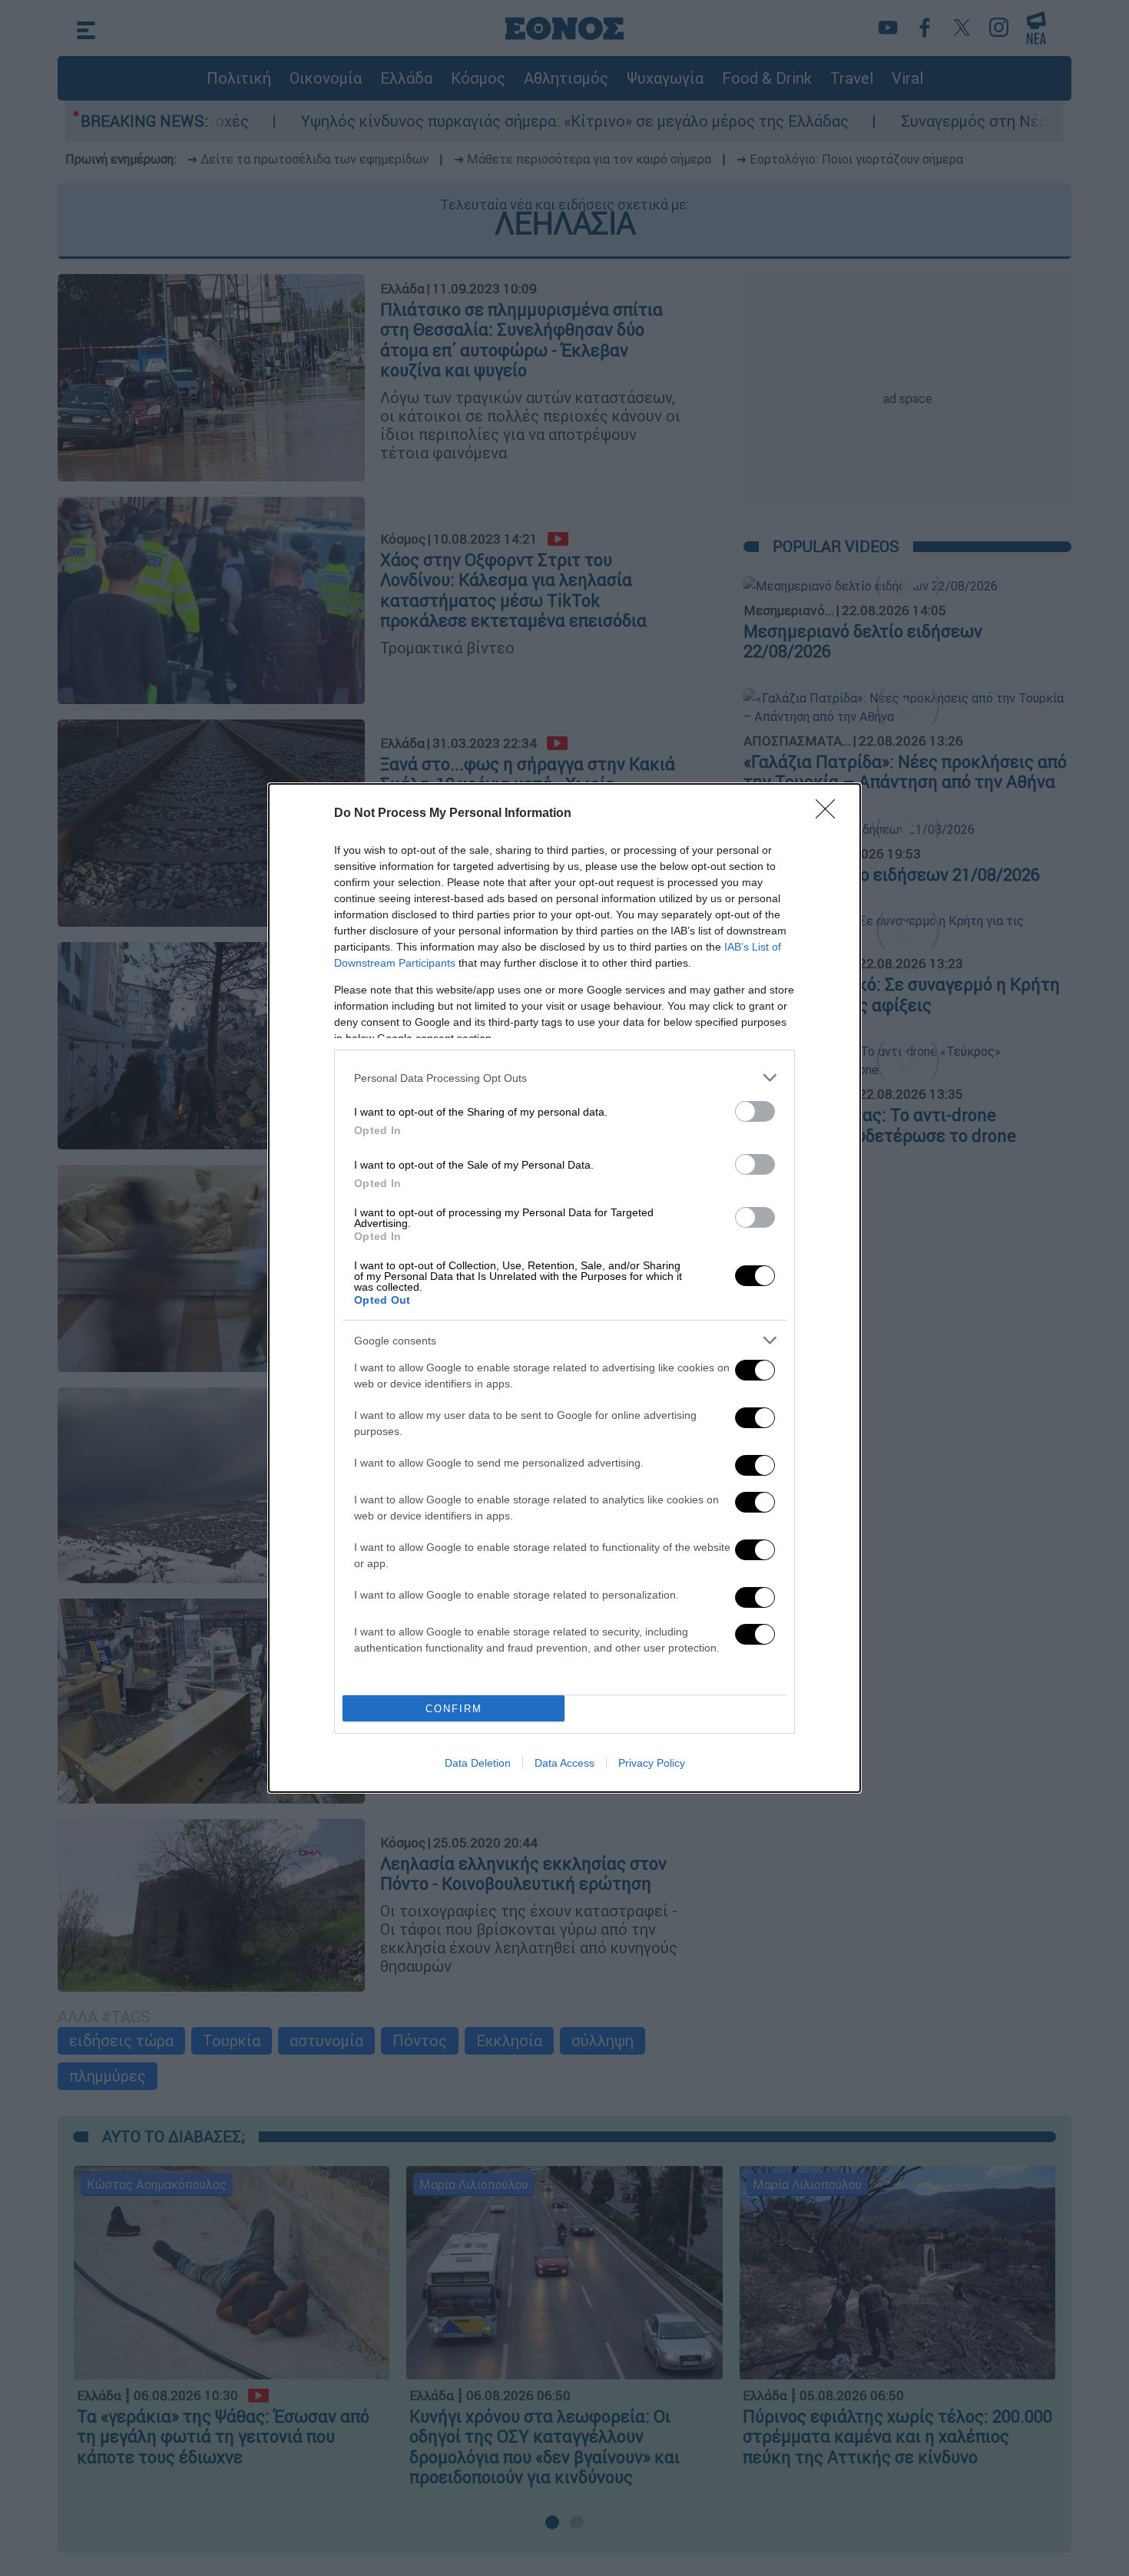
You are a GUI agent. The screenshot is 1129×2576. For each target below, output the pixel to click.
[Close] (830, 814)
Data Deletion (478, 1763)
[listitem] (564, 1078)
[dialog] (564, 1288)
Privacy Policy (652, 1763)
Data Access (564, 1763)
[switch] (755, 1111)
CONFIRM (454, 1709)
